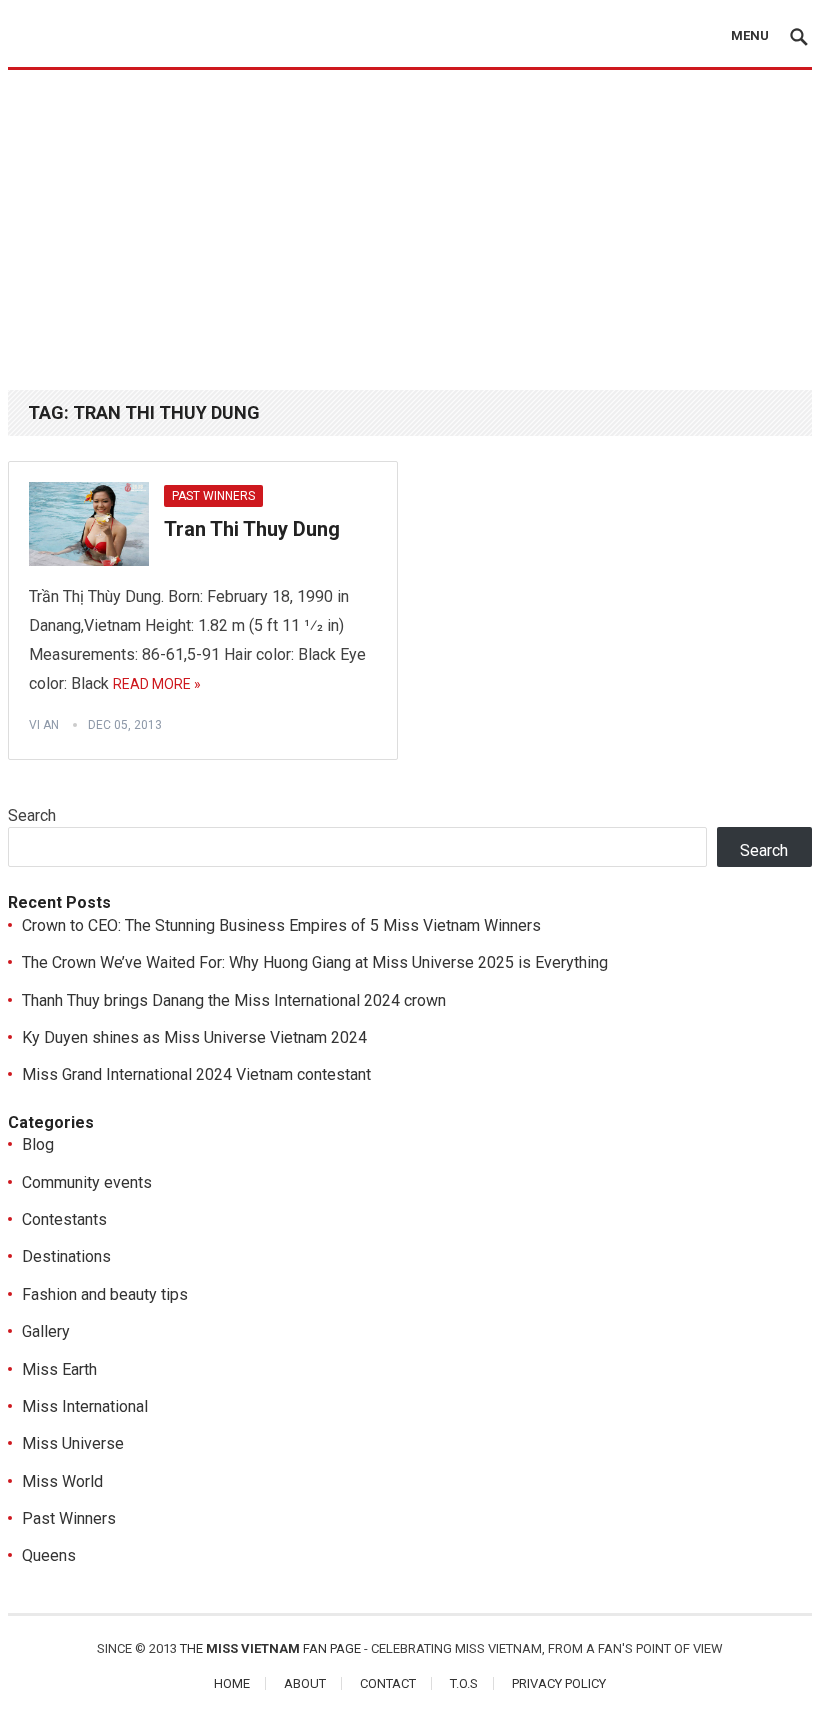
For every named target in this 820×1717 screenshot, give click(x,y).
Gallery (46, 1331)
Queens (49, 1555)
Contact (388, 1683)
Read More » (157, 684)
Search (32, 815)
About (305, 1683)
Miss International (85, 1406)
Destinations (66, 1256)
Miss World (62, 1481)
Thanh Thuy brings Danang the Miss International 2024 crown (234, 1000)
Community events (87, 1182)
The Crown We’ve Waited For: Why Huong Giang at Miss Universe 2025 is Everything (315, 962)
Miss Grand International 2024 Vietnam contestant (196, 1074)
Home (232, 1683)
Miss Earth (59, 1369)
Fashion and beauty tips (105, 1294)
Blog (38, 1144)
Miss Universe (73, 1443)
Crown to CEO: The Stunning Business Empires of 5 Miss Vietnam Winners (281, 925)
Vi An (44, 725)
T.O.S (464, 1683)
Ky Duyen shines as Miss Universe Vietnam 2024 (194, 1037)
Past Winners (213, 496)
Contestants (64, 1219)
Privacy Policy (559, 1683)
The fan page (270, 1648)
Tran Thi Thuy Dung (252, 529)
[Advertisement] (410, 220)
